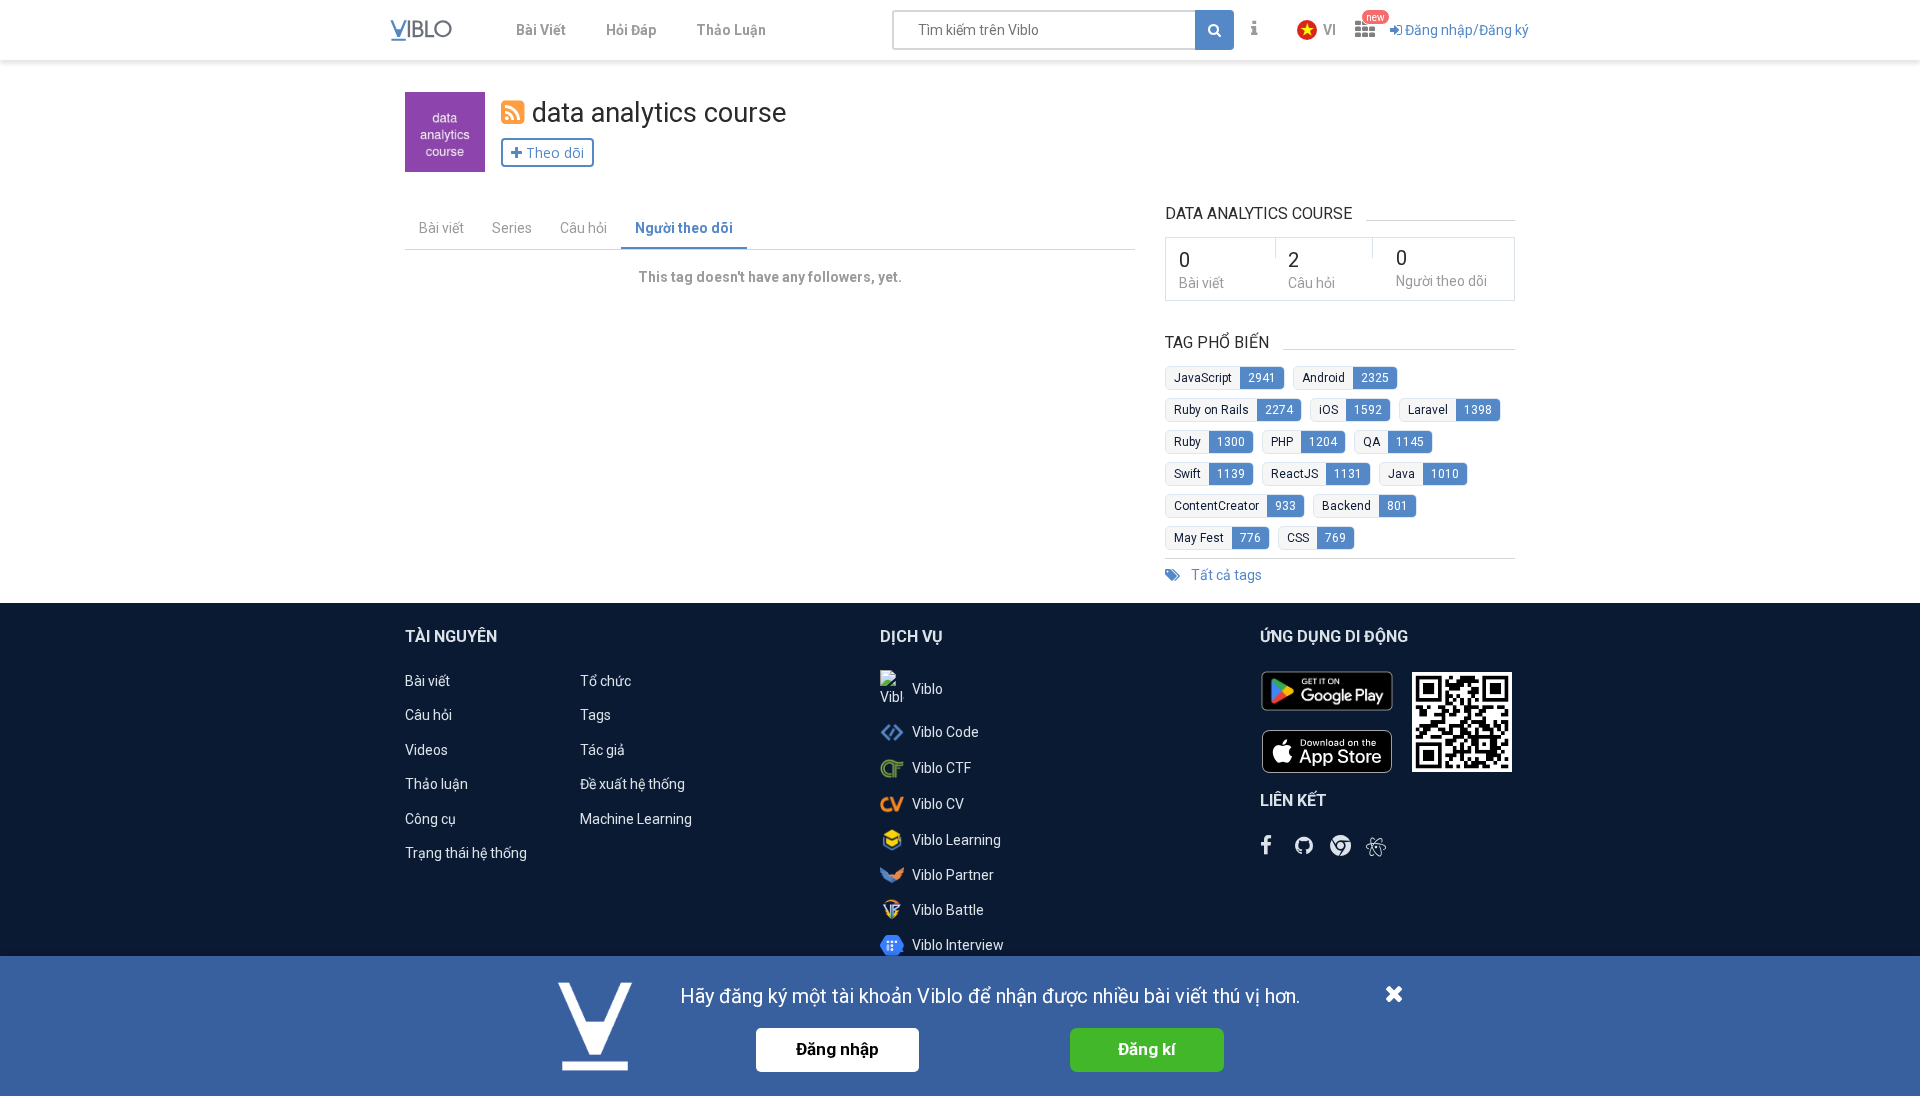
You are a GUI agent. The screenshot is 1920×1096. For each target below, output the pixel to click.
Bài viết (441, 228)
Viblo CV (938, 804)
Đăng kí (1147, 1049)
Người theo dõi (684, 228)
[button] (1316, 30)
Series (512, 228)
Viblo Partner (953, 875)
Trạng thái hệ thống (466, 853)
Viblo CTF (941, 768)
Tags (595, 715)
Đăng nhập (837, 1049)
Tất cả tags (1225, 575)
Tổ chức (605, 681)
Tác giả (602, 750)
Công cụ (430, 819)
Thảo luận (436, 784)
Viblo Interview (958, 945)
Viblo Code (945, 732)
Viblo (927, 689)
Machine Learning (636, 819)
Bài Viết (541, 30)
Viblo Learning (956, 840)
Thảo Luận (731, 30)
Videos (426, 750)
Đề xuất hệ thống (632, 784)
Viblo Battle (948, 910)
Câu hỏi (583, 228)
